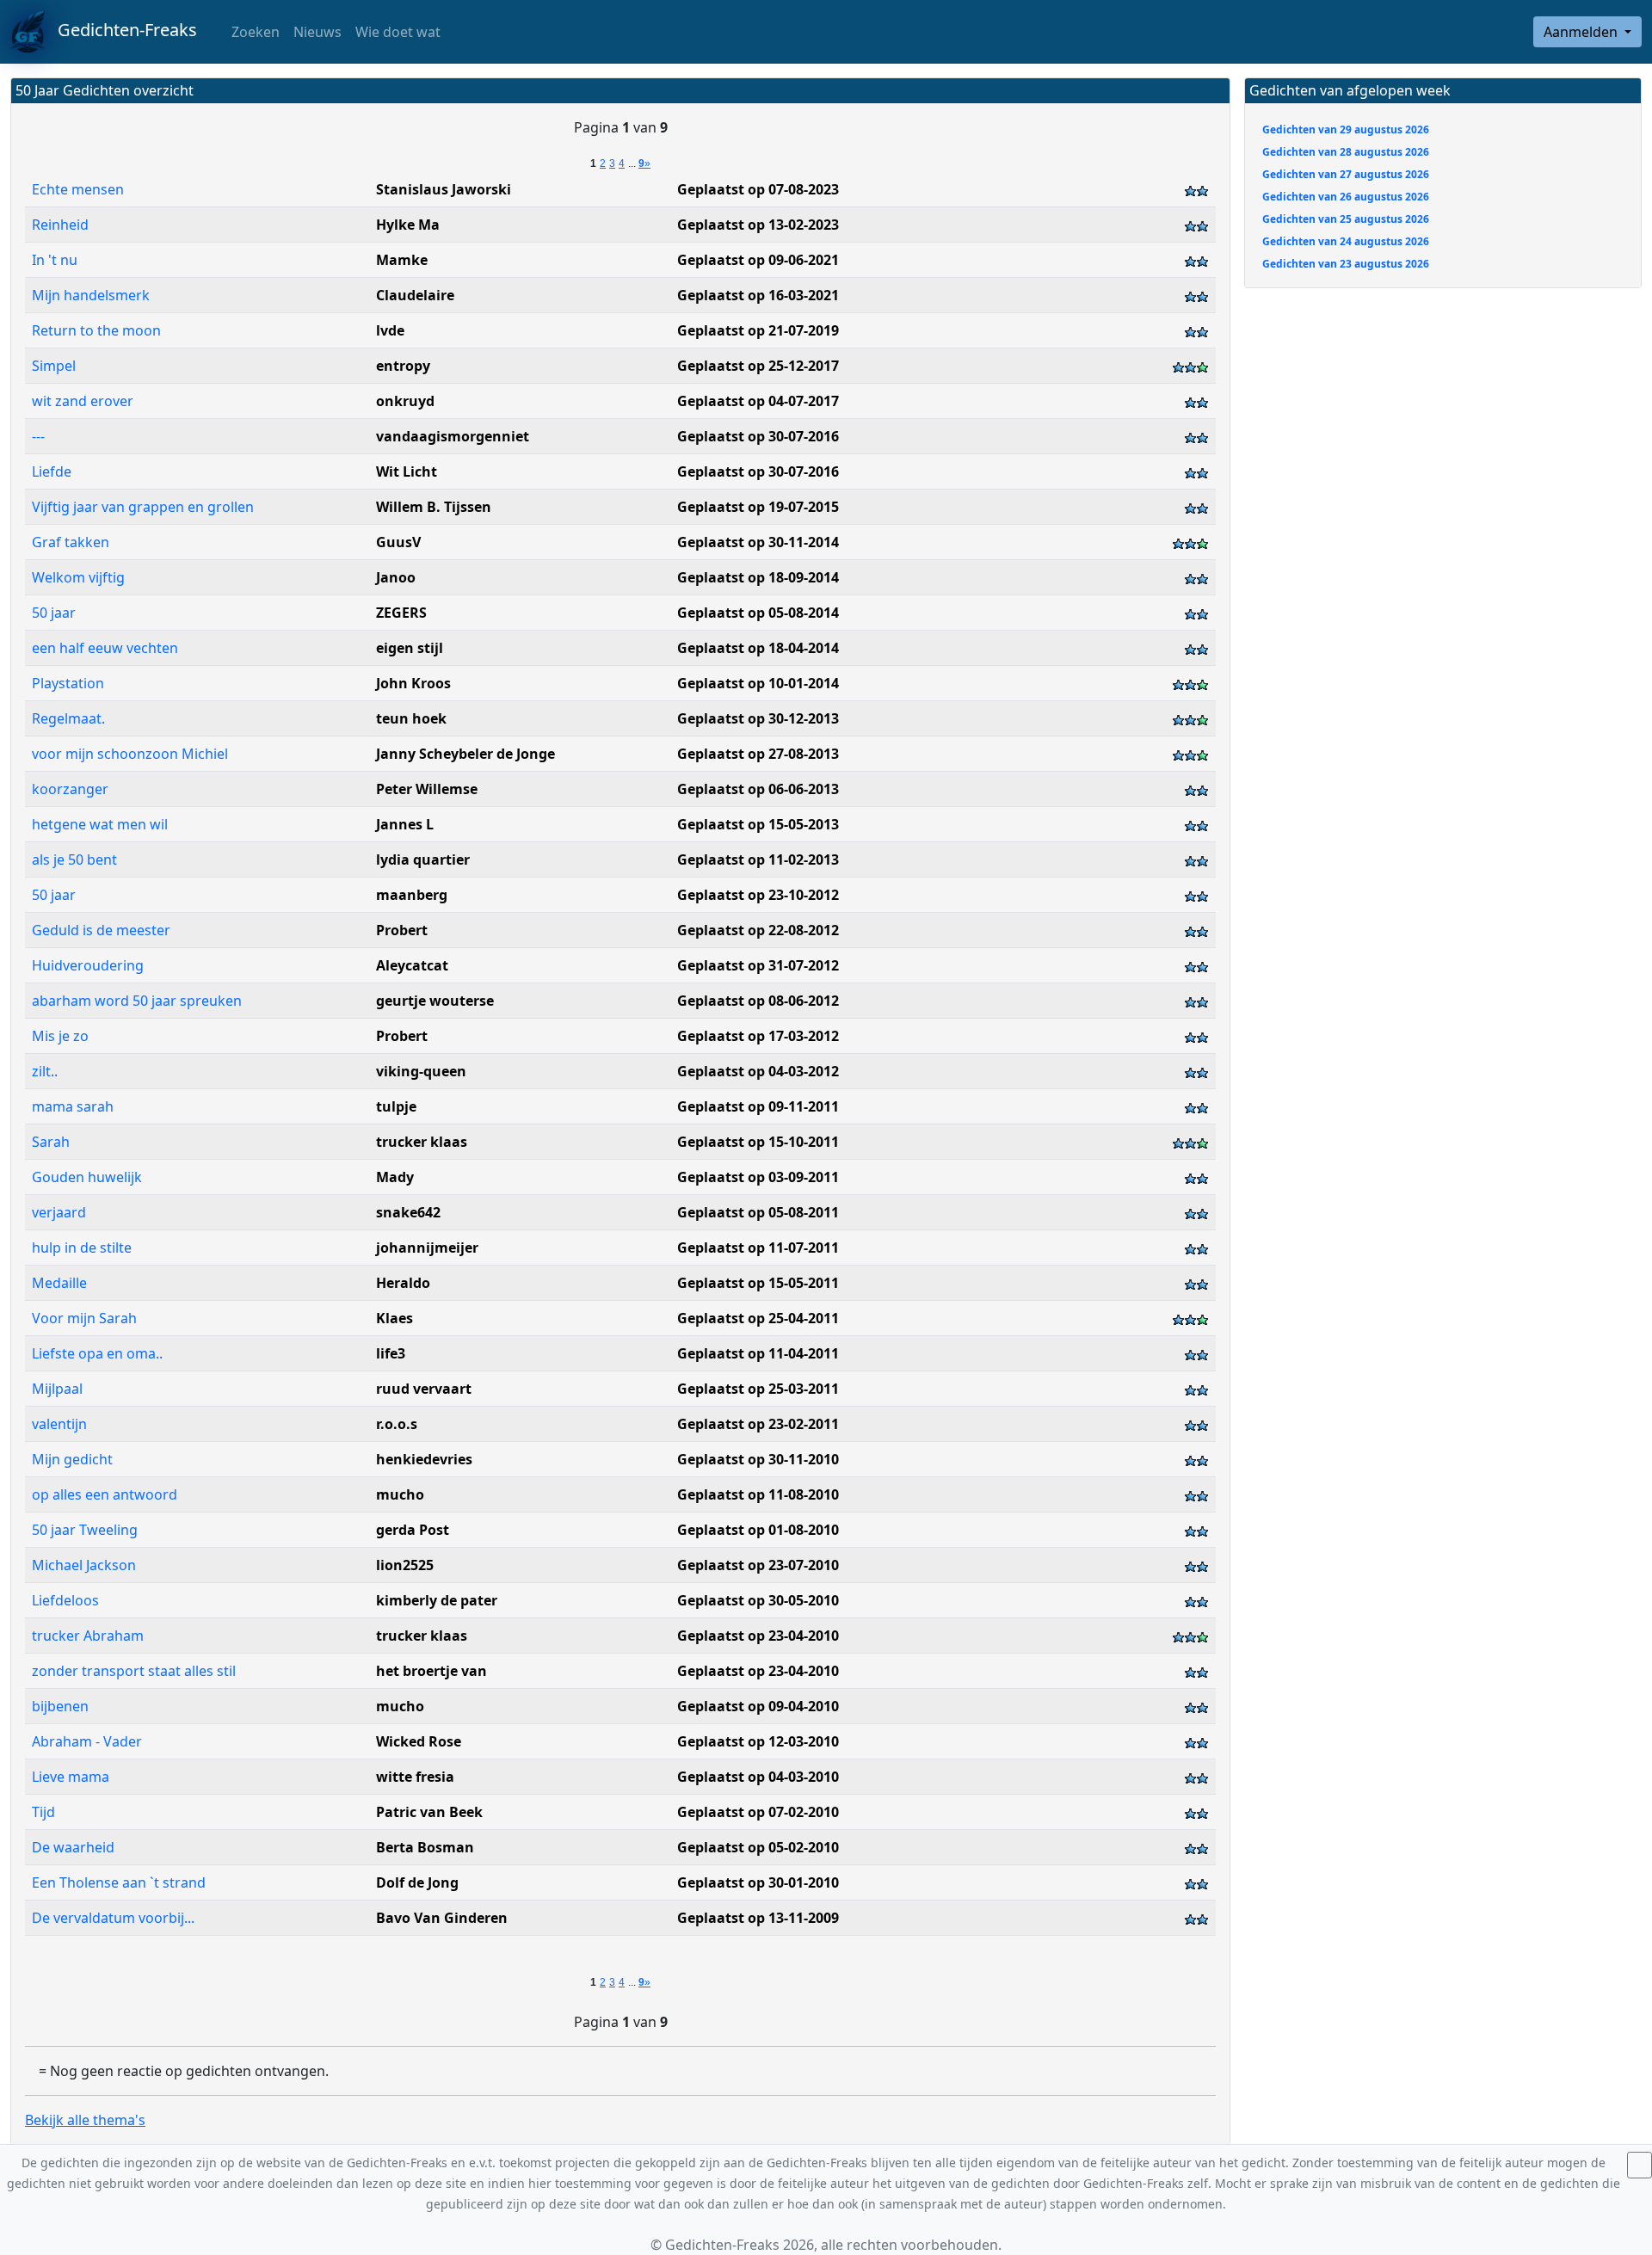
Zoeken (254, 32)
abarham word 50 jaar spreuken (137, 1001)
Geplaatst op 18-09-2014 (758, 577)
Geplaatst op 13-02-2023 (758, 225)
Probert (402, 930)
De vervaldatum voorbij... (113, 1918)
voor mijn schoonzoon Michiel (130, 754)
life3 (391, 1353)
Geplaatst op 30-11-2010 (758, 1459)
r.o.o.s (397, 1424)
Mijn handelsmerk (91, 295)
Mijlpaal (57, 1389)
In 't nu (55, 260)
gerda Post (413, 1530)
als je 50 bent (74, 859)
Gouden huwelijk (87, 1177)
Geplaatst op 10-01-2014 (758, 683)
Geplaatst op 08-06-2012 (758, 1001)
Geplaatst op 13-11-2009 (758, 1918)
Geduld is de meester (101, 930)
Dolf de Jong (417, 1882)
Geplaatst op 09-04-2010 (758, 1706)
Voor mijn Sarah (84, 1318)
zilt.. (45, 1071)
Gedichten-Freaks (121, 30)
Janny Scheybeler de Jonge (465, 754)
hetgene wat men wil (100, 824)
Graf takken (71, 542)
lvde (390, 330)
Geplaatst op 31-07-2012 (758, 965)
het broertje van (431, 1671)
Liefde (52, 471)
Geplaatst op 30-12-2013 (758, 718)
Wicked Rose (419, 1741)
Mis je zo (60, 1036)
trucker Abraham (88, 1636)
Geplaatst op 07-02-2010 (758, 1812)
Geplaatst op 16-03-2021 (758, 295)
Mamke (402, 260)
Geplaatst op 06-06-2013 (758, 789)
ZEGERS (401, 613)
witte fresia (415, 1777)
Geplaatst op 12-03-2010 (758, 1741)
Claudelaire (415, 295)
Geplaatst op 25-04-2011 (758, 1318)
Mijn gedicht (72, 1459)
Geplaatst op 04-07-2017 (758, 401)
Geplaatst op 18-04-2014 (758, 648)
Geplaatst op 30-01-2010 (758, 1882)
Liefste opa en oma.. (97, 1353)
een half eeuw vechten (105, 648)
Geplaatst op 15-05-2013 (758, 824)
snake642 (408, 1212)
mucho (400, 1494)
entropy (403, 366)
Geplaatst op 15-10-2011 (758, 1142)
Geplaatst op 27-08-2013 (758, 754)
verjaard (59, 1212)
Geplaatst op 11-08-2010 (758, 1494)
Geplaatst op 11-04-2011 (758, 1353)
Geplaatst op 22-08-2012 (758, 930)
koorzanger (70, 789)
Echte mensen (78, 189)
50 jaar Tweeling (85, 1530)
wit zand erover (83, 401)
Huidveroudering (88, 965)
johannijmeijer (427, 1248)
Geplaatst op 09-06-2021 (758, 260)
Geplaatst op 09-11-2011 (758, 1106)
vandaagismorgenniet (453, 436)
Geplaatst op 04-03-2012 (758, 1071)
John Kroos (413, 683)
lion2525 (405, 1565)
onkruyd (405, 401)
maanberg (412, 895)
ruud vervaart (424, 1389)
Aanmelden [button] (1582, 32)
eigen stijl (410, 648)
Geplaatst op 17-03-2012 (758, 1036)
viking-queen (421, 1071)
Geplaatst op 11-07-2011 (758, 1248)
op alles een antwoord (105, 1494)
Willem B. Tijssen (434, 507)
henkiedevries (424, 1459)
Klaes (395, 1318)
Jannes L (405, 824)
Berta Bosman (425, 1847)
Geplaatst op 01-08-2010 (758, 1530)
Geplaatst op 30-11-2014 (758, 542)
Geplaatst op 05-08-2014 (758, 613)
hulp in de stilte (82, 1248)
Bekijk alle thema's (85, 2120)
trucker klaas (422, 1142)
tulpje (396, 1106)
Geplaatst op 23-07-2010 (758, 1565)
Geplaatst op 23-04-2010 (758, 1636)
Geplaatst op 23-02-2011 (758, 1424)
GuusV (398, 542)
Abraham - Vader (87, 1741)
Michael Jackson (84, 1565)
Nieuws (317, 32)
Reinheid (60, 225)
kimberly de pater (437, 1600)
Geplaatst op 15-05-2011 (758, 1283)
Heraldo (403, 1283)
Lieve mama (71, 1777)
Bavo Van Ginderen (442, 1918)
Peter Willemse (427, 789)
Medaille (59, 1283)
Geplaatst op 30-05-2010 (758, 1600)
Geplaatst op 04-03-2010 (758, 1777)
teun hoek (411, 718)
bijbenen (60, 1706)
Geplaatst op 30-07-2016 (758, 436)
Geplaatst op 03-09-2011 (758, 1177)
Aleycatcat (412, 965)
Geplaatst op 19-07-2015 (758, 507)
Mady (395, 1177)
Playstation (68, 683)
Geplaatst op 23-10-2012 (758, 895)
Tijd (43, 1812)
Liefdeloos (65, 1600)
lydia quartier (423, 859)
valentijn (59, 1424)
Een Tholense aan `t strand (119, 1882)
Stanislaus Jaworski (444, 189)
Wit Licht (407, 471)
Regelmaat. (68, 718)
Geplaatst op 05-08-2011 (758, 1212)
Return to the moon (96, 330)
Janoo (396, 577)
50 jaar (54, 613)
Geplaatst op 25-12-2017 (758, 366)
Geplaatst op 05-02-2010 (758, 1847)
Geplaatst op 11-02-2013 (758, 859)
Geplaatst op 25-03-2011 (758, 1389)
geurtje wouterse (435, 1001)
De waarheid (73, 1847)
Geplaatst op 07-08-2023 (758, 189)
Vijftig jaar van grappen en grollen (143, 507)
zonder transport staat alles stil (134, 1671)
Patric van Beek (429, 1812)
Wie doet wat (398, 32)
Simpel (54, 366)
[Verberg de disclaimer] (1640, 2165)
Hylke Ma (408, 225)
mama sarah (73, 1106)
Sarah (51, 1142)
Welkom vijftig (78, 577)
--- (38, 436)
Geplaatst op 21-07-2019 (758, 330)
